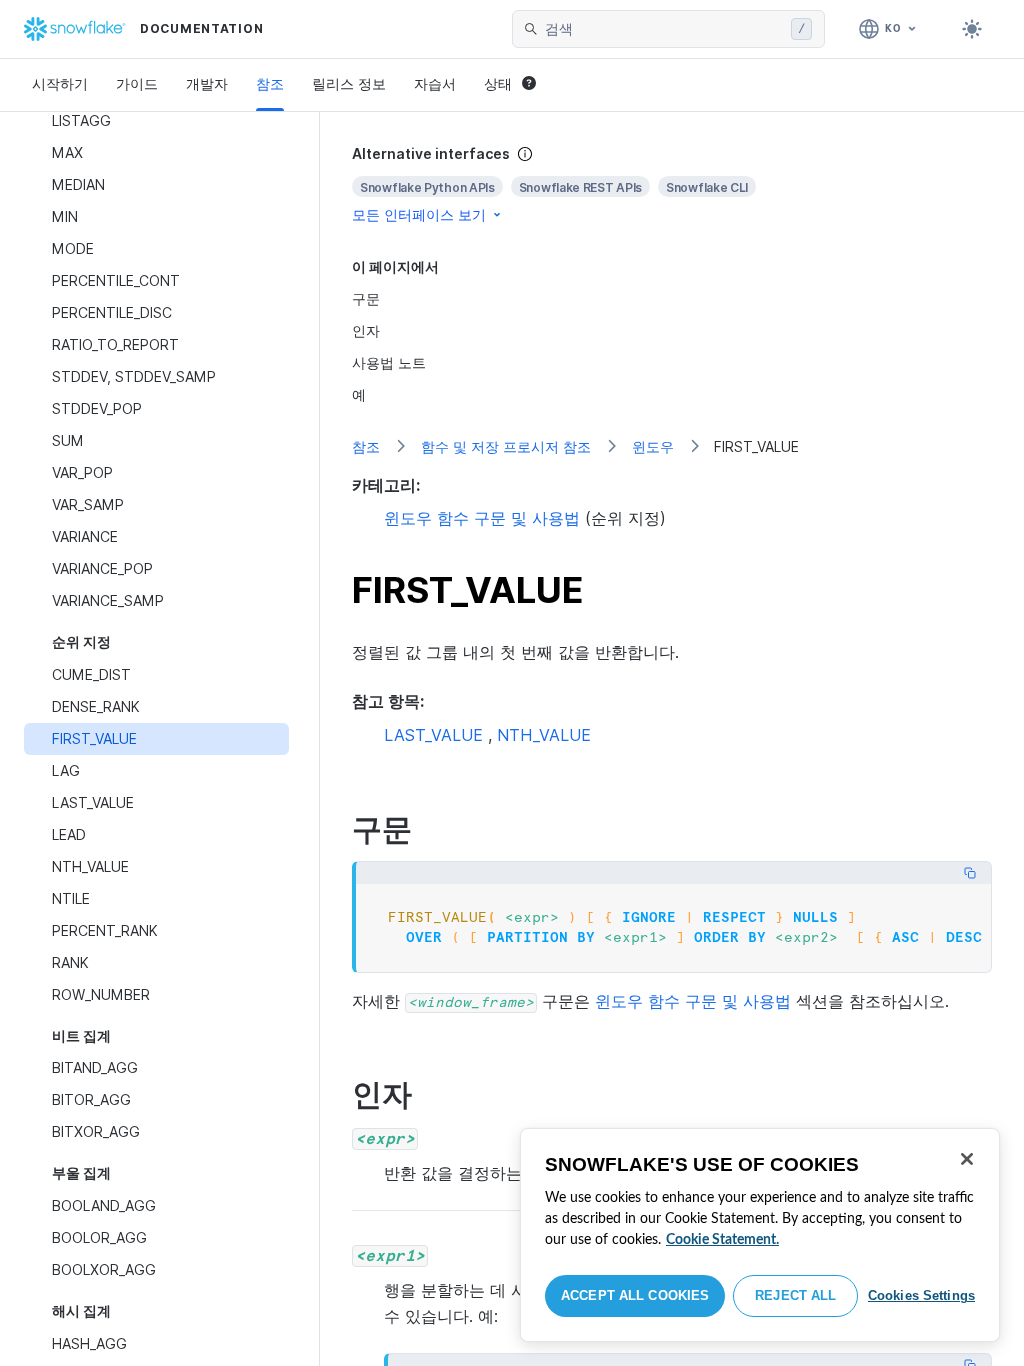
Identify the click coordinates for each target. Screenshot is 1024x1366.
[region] (760, 1235)
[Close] (967, 1159)
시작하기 (60, 83)
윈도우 (653, 446)
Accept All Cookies (635, 1295)
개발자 (207, 83)
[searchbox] (664, 29)
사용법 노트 (389, 362)
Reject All (795, 1295)
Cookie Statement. (722, 1240)
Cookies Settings (921, 1295)
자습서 (435, 83)
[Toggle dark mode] (972, 29)
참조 (270, 83)
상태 (498, 83)
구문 (366, 298)
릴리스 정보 (349, 83)
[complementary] (672, 184)
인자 (366, 330)
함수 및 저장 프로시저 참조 (506, 446)
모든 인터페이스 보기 (419, 214)
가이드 (137, 83)
